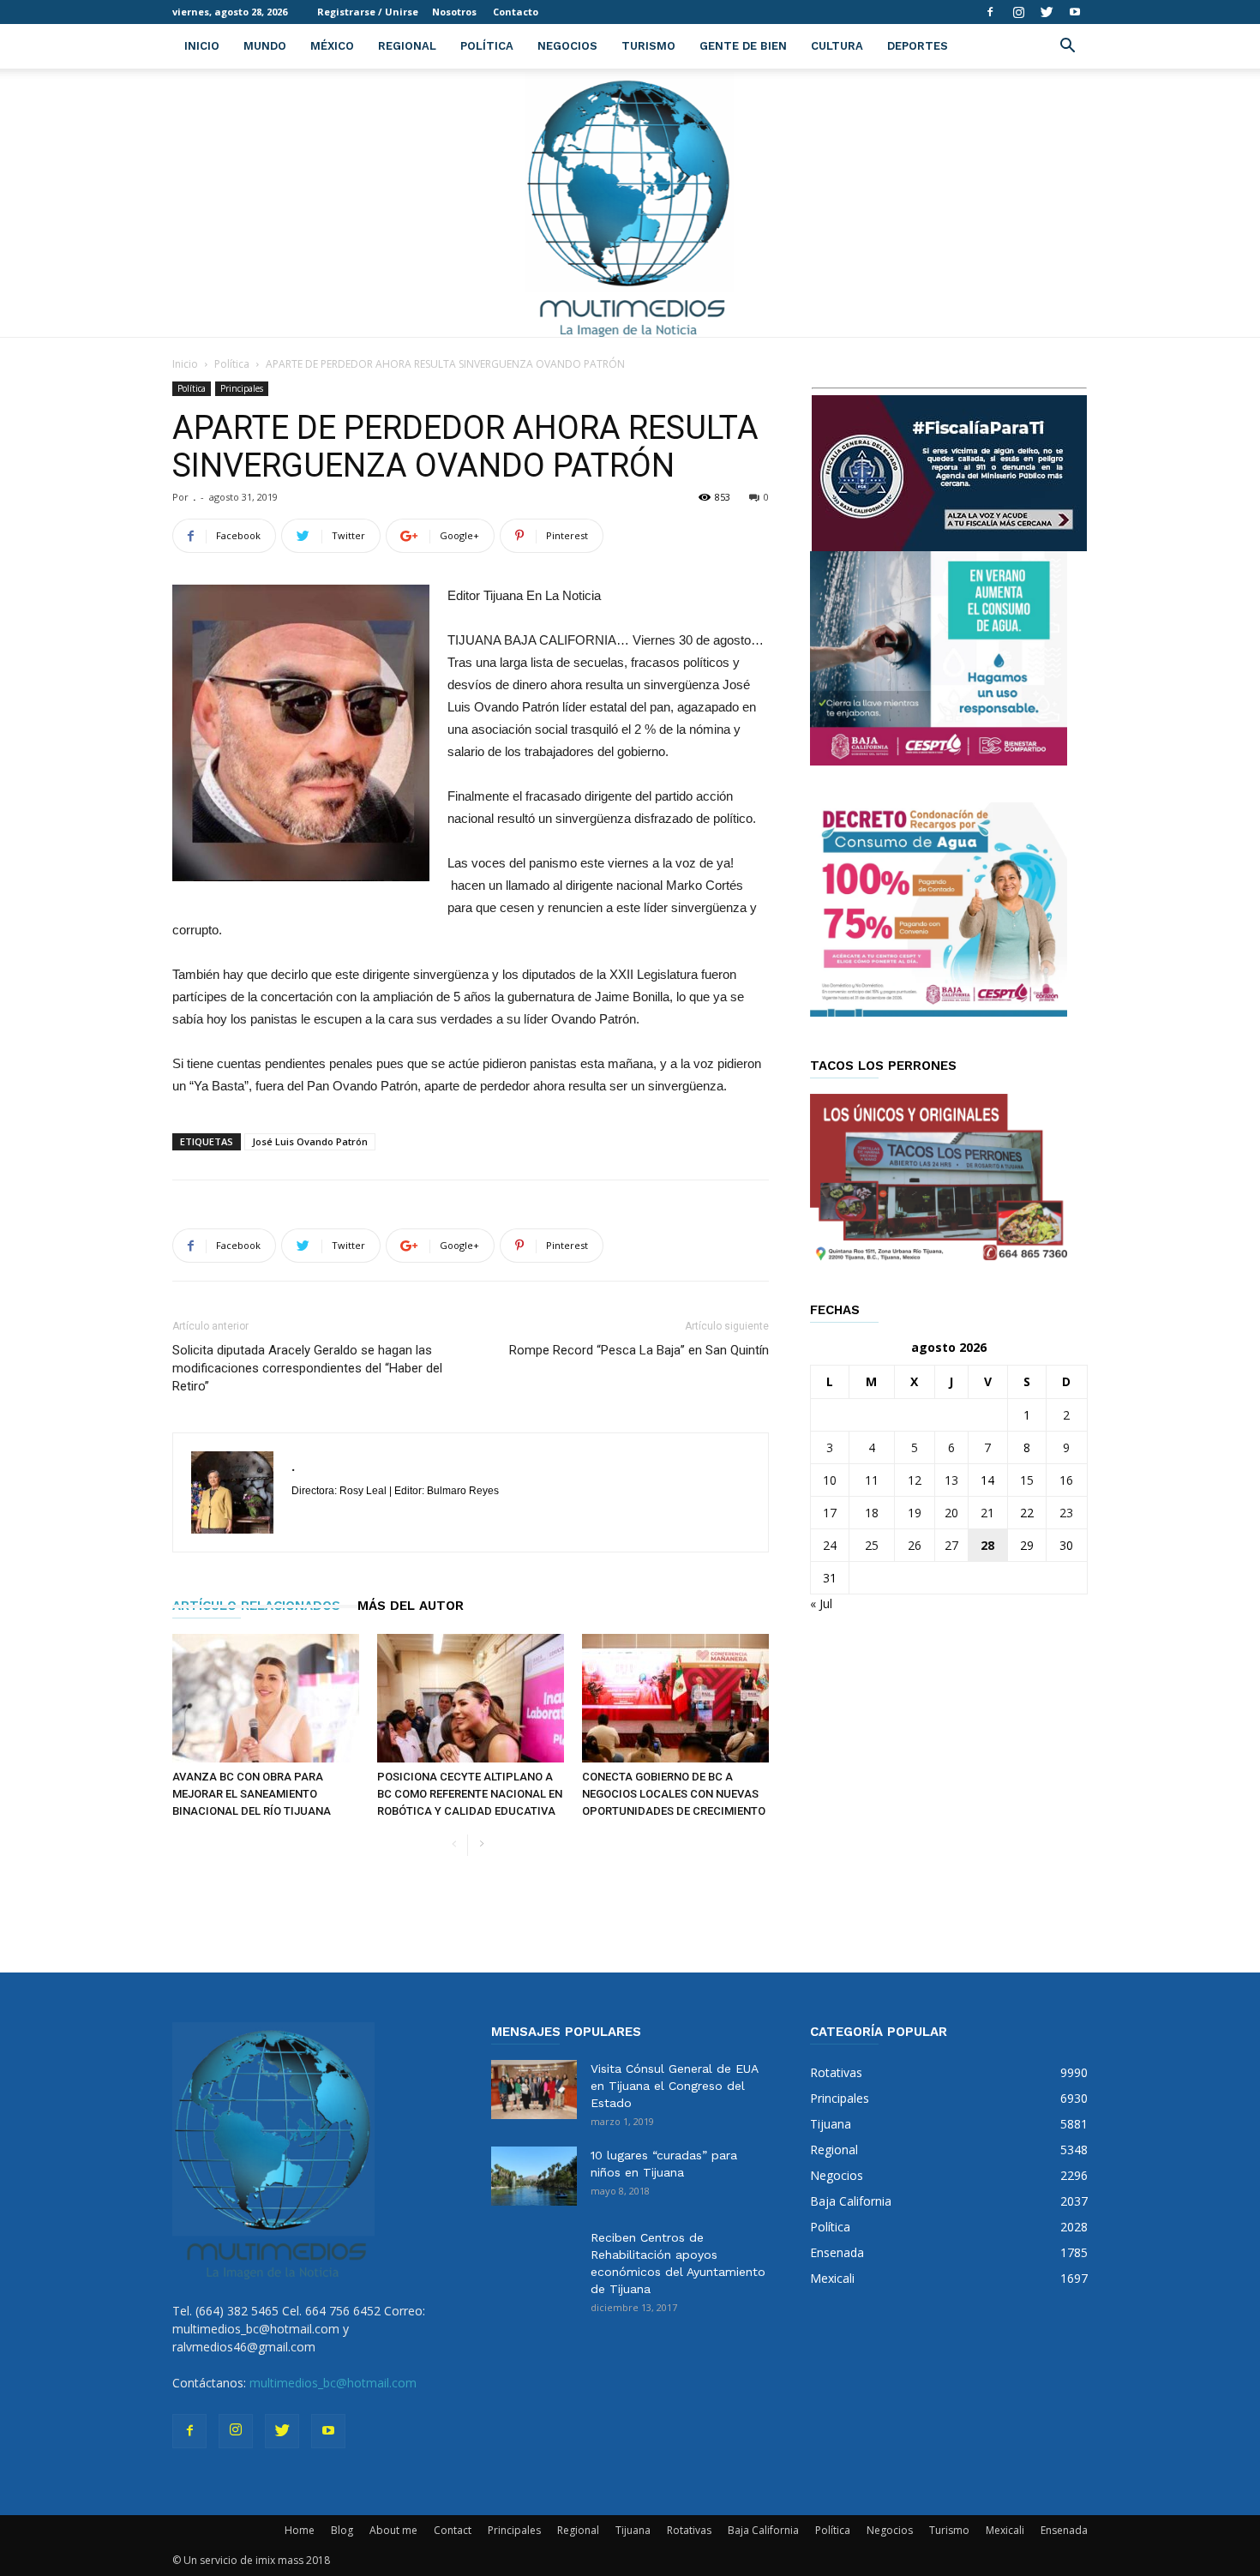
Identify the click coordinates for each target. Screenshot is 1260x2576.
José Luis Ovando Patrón (310, 1141)
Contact (453, 2530)
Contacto (516, 12)
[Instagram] (1018, 12)
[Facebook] (990, 12)
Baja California (763, 2530)
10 (830, 1480)
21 (987, 1513)
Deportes (918, 46)
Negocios (567, 46)
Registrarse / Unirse (368, 12)
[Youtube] (1075, 12)
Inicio (202, 46)
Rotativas (689, 2530)
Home (300, 2530)
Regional (407, 46)
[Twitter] (1047, 12)
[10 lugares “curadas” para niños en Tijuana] (534, 2176)
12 (915, 1480)
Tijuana (633, 2530)
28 (987, 1545)
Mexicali (1005, 2530)
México (332, 46)
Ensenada (1064, 2530)
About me (393, 2530)
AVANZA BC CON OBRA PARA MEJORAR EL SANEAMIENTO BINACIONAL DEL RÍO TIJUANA (252, 1794)
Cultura (837, 46)
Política (487, 46)
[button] (1067, 48)
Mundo (265, 46)
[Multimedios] (630, 203)
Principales (242, 388)
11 (872, 1480)
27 (951, 1545)
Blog (342, 2530)
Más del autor (411, 1606)
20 (951, 1513)
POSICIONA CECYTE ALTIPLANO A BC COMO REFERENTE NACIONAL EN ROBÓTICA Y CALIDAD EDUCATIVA (470, 1794)
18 (872, 1513)
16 (1066, 1480)
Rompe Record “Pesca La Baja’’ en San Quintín (639, 1350)
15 (1027, 1480)
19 (915, 1513)
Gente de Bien (743, 46)
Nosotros (454, 12)
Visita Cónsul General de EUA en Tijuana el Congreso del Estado (674, 2086)
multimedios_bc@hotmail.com (333, 2383)
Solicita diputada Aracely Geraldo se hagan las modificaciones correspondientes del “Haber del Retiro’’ (307, 1368)
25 (872, 1545)
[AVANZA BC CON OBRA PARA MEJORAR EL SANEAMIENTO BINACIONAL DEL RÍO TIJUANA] (266, 1698)
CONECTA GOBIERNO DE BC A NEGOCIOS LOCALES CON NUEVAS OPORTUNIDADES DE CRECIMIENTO (674, 1794)
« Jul (821, 1603)
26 (915, 1545)
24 (830, 1545)
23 (1066, 1513)
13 (951, 1480)
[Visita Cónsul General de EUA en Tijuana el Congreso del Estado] (534, 2090)
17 (830, 1513)
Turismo (648, 46)
